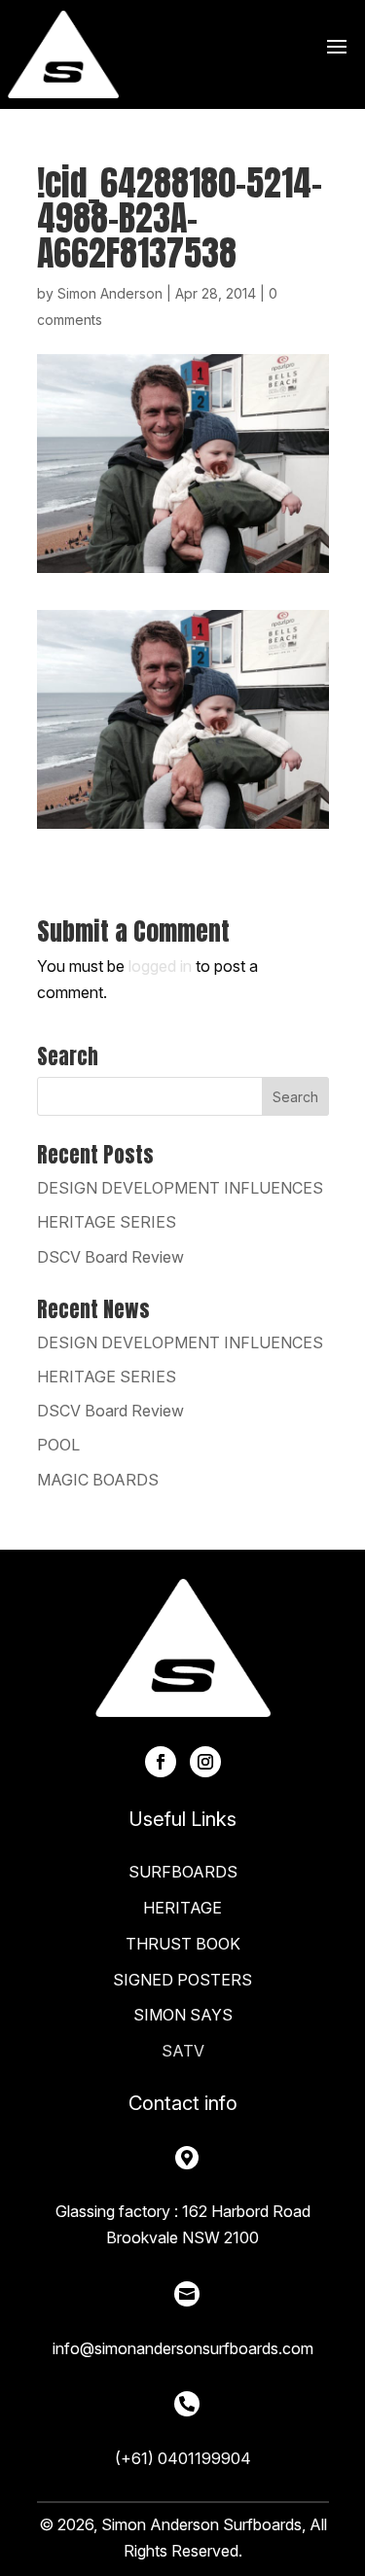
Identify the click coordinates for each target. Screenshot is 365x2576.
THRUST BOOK (183, 1944)
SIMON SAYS (183, 2015)
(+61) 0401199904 (183, 2458)
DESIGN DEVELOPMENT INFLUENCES (180, 1188)
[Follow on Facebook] (161, 1762)
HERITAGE (182, 1908)
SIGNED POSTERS (182, 1980)
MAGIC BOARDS (98, 1480)
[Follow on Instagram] (205, 1762)
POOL (58, 1445)
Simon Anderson (110, 293)
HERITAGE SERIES (107, 1222)
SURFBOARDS (183, 1872)
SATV (183, 2051)
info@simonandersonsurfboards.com (183, 2348)
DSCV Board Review (110, 1257)
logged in (160, 966)
